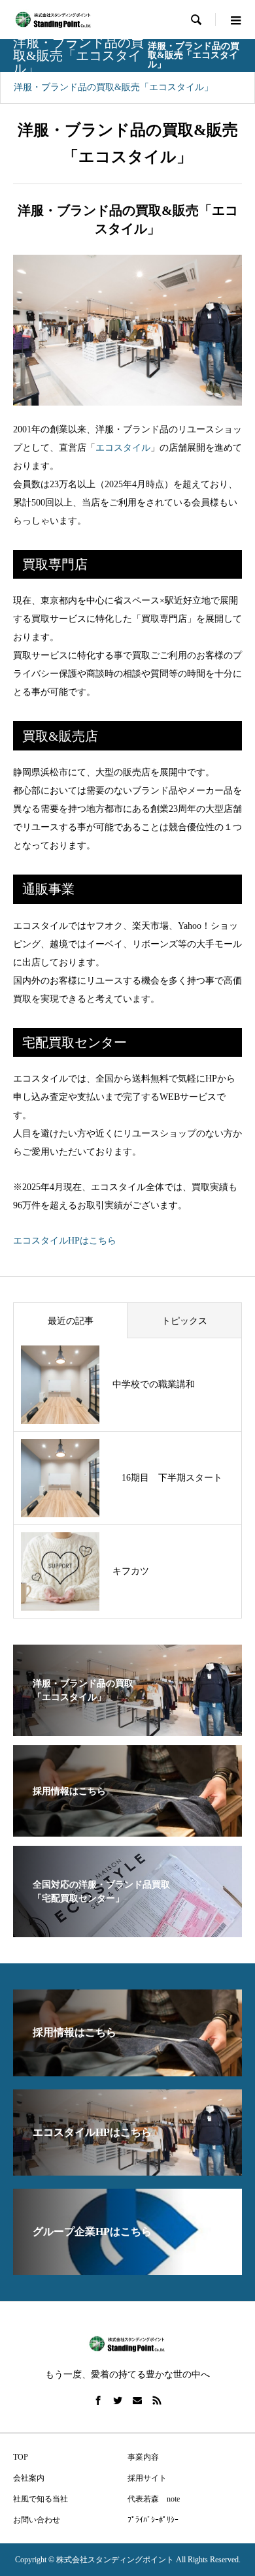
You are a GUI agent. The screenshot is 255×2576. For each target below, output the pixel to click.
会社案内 (29, 2478)
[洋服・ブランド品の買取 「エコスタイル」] (127, 1728)
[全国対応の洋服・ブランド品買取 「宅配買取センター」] (127, 1929)
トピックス (184, 1321)
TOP (21, 2457)
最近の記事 (71, 1321)
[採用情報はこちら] (127, 1828)
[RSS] (157, 2400)
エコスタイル (123, 448)
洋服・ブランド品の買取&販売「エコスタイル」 (113, 87)
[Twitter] (118, 2400)
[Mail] (137, 2400)
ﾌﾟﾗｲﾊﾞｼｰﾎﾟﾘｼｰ (153, 2520)
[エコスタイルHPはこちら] (127, 2170)
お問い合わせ (37, 2520)
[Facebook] (98, 2400)
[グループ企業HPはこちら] (127, 2269)
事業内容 (143, 2457)
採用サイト (147, 2478)
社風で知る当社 (41, 2499)
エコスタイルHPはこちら (65, 1241)
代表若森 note (154, 2499)
